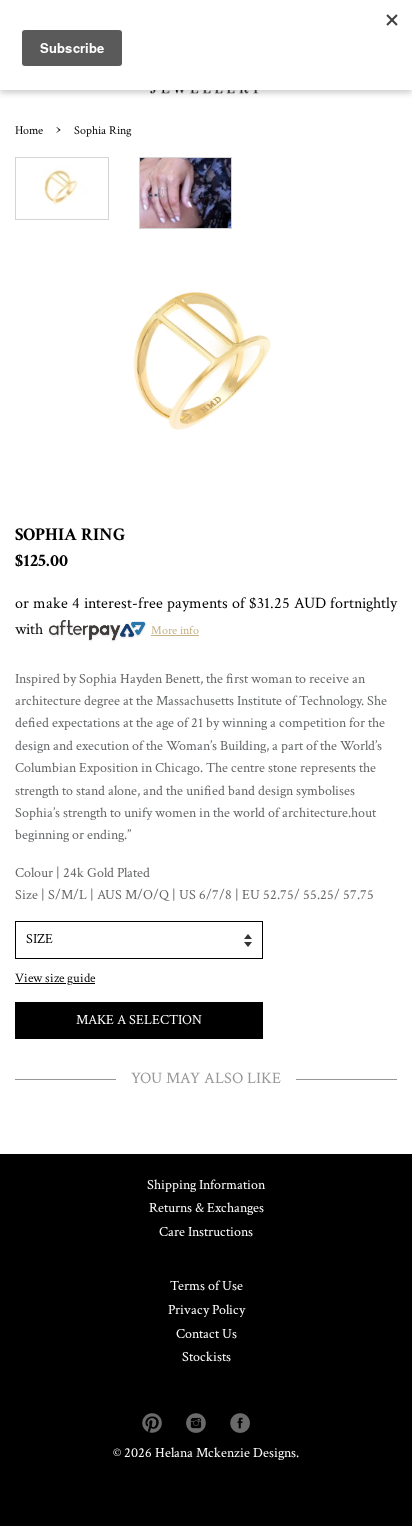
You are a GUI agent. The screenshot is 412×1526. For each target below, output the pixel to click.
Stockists (206, 1357)
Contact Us (206, 1334)
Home (29, 130)
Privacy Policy (206, 1310)
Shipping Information (206, 1185)
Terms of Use (206, 1286)
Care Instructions (206, 1232)
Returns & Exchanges (206, 1208)
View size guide (55, 978)
